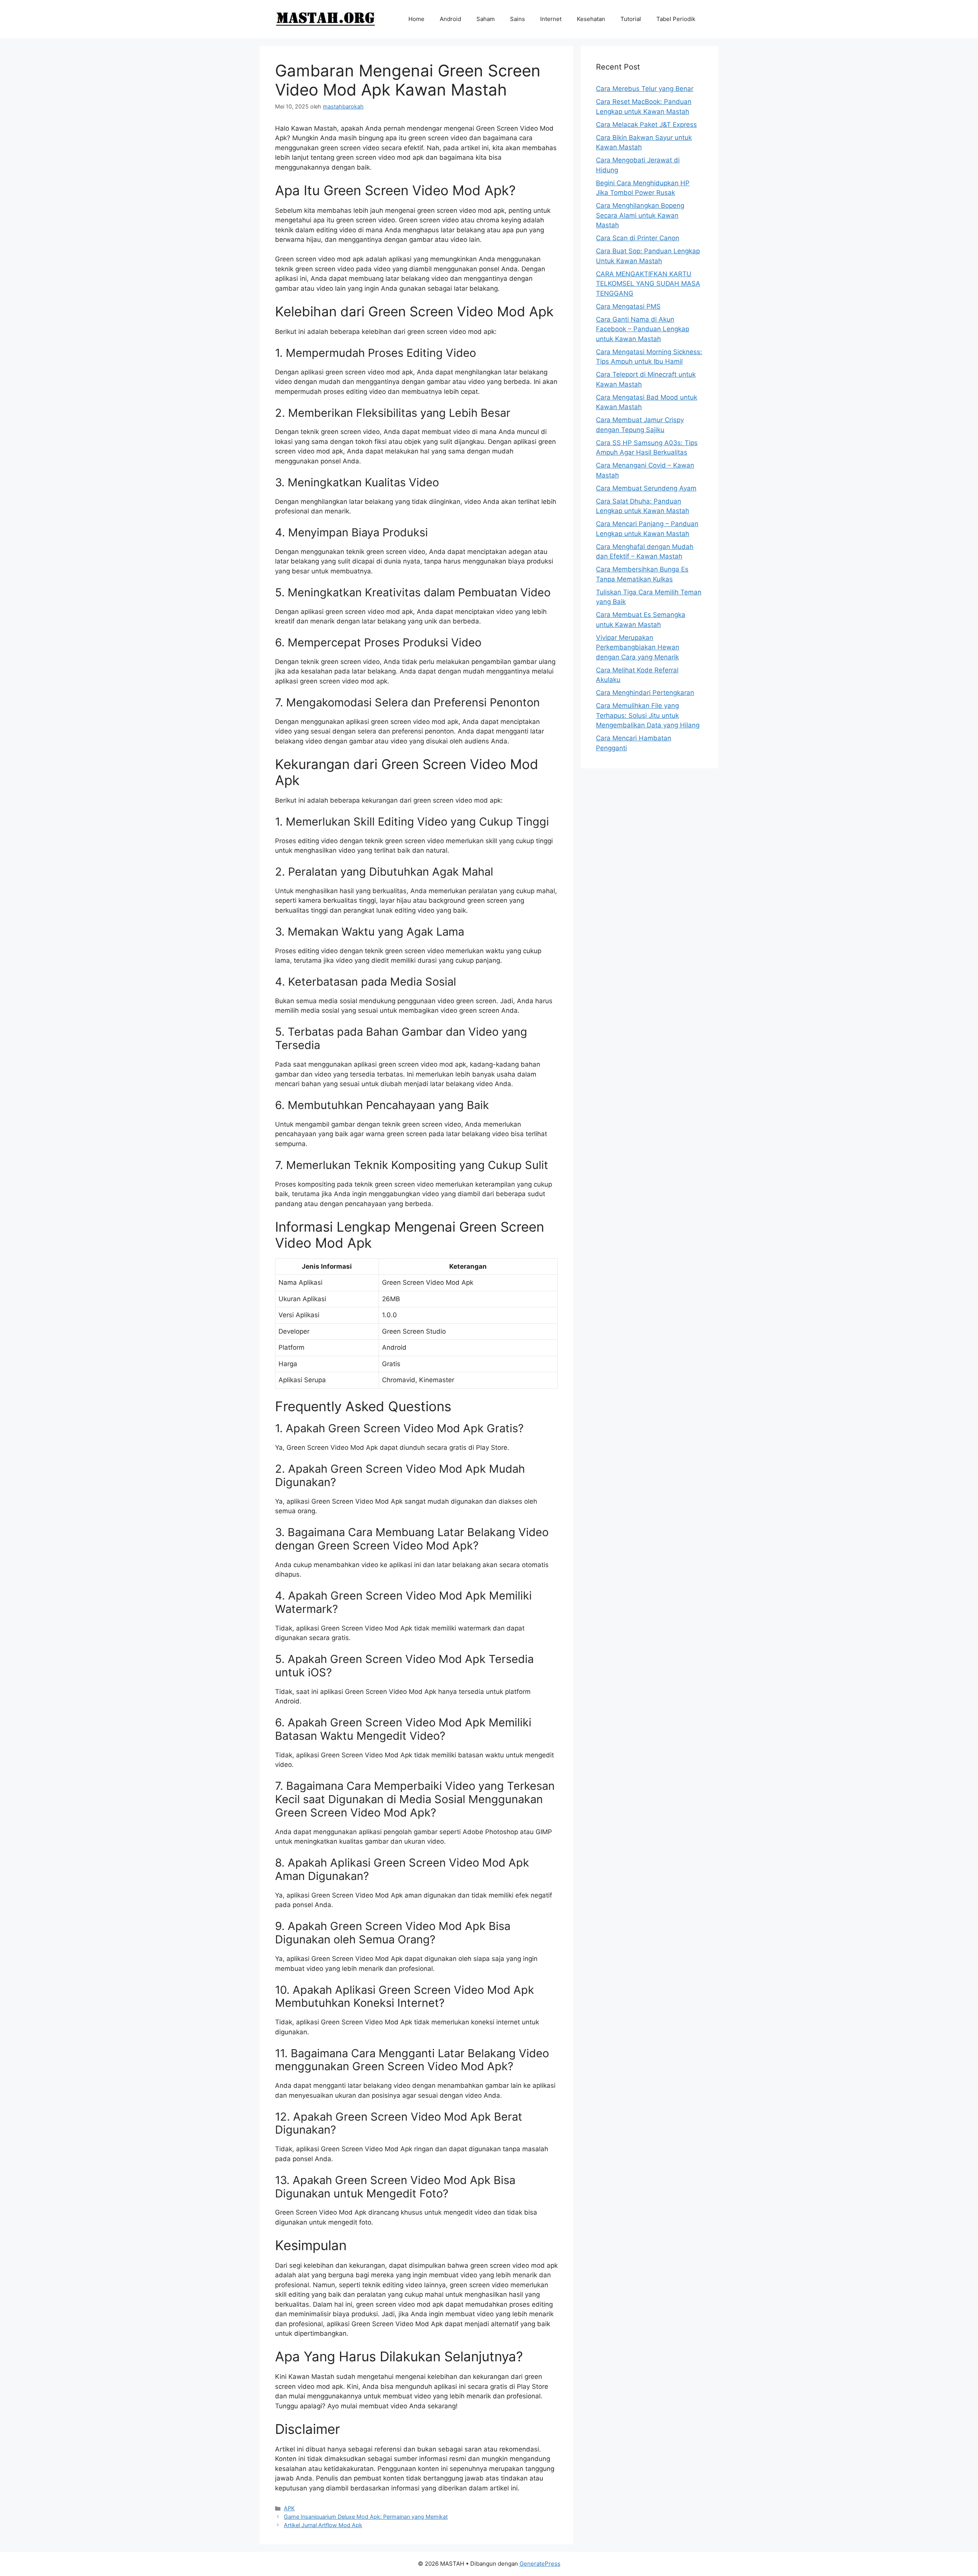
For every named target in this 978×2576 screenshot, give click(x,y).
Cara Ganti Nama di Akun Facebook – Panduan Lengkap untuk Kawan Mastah (643, 329)
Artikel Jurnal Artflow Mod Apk (323, 2525)
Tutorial (631, 19)
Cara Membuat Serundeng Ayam (646, 488)
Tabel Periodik (676, 19)
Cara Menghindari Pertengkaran (645, 693)
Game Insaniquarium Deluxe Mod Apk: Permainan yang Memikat (366, 2517)
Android (450, 19)
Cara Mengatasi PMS (628, 306)
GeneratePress (540, 2564)
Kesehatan (591, 19)
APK (289, 2508)
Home (416, 19)
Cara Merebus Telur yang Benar (645, 89)
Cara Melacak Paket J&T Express (646, 125)
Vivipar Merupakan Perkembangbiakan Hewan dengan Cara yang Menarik (638, 647)
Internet (551, 19)
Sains (517, 19)
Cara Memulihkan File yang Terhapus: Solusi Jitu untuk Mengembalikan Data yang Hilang (648, 715)
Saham (486, 19)
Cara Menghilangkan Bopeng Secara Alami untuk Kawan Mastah (640, 215)
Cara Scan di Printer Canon (638, 238)
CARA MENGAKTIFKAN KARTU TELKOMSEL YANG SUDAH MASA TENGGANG (648, 284)
